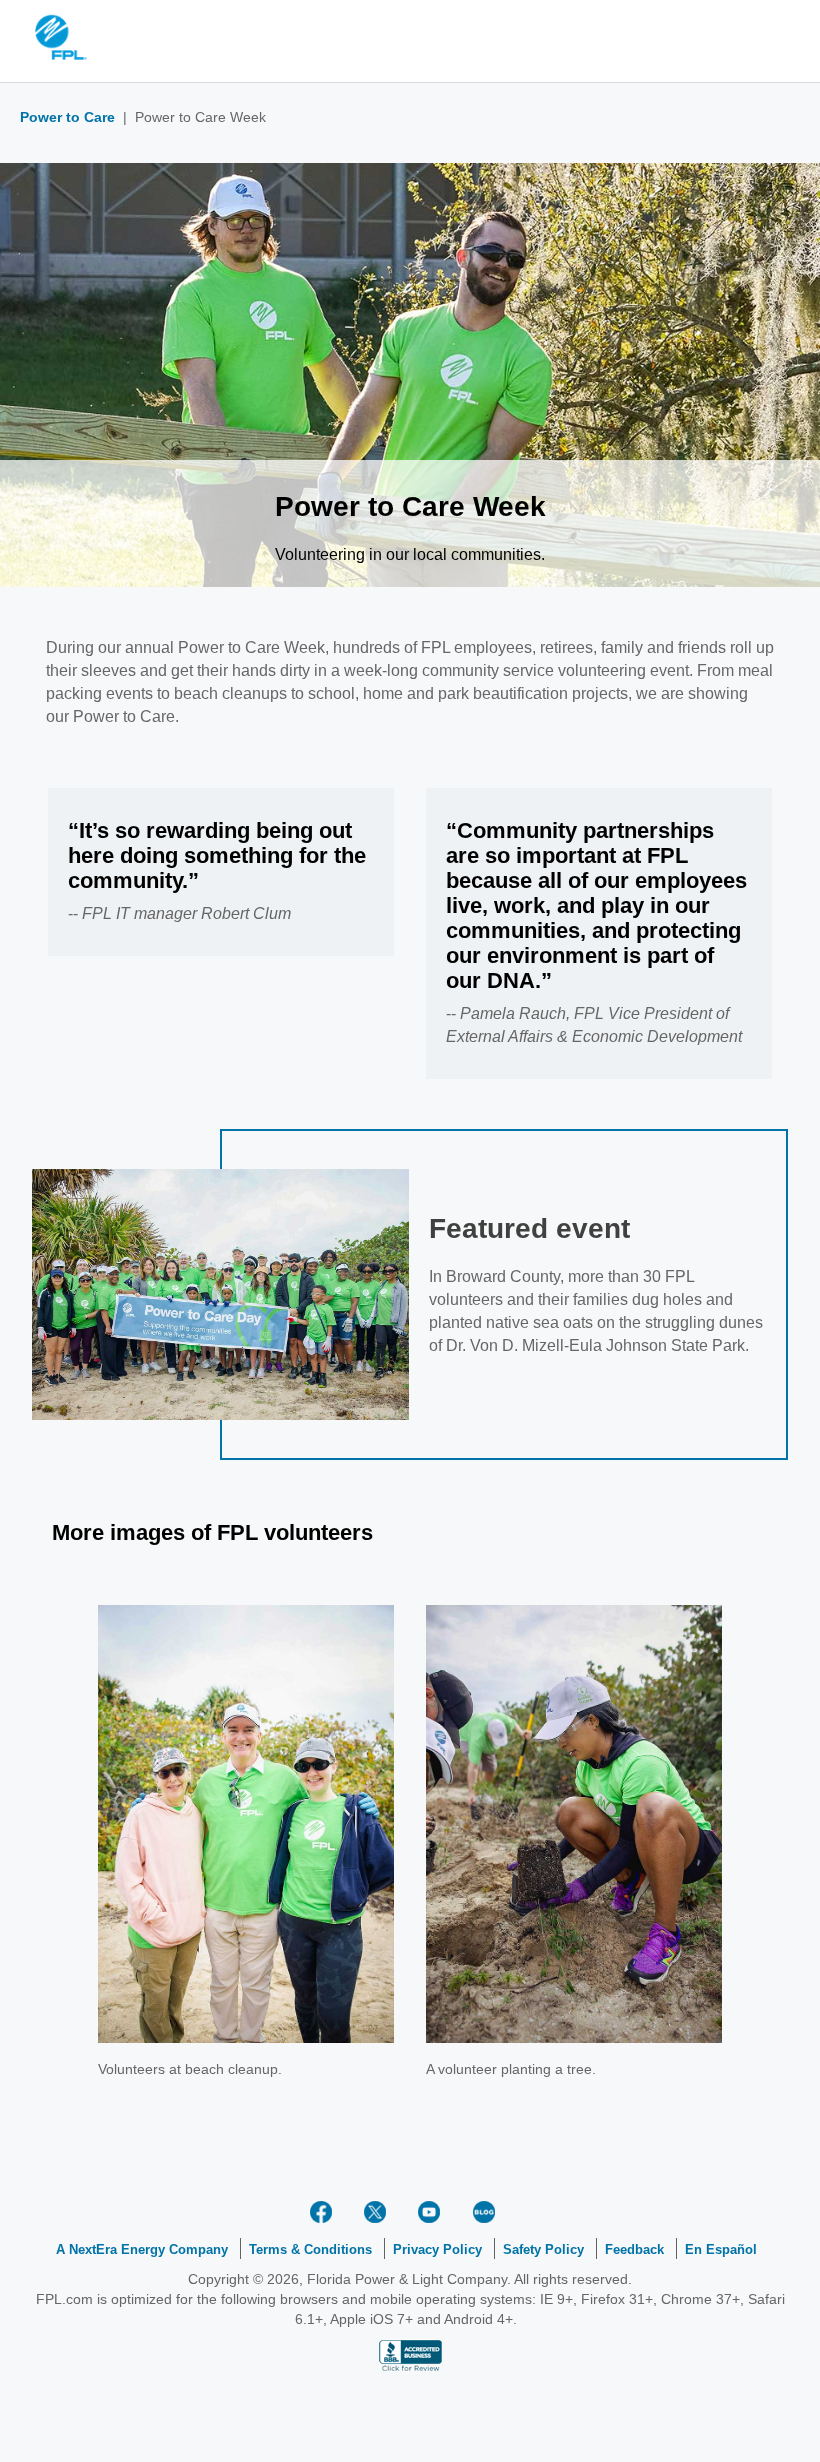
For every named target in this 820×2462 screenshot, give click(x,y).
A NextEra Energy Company (142, 2249)
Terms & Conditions (310, 2249)
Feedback (634, 2249)
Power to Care (67, 117)
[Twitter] (379, 2212)
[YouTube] (433, 2212)
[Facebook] (325, 2212)
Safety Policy (543, 2249)
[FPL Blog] (487, 2212)
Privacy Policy (437, 2249)
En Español (721, 2249)
